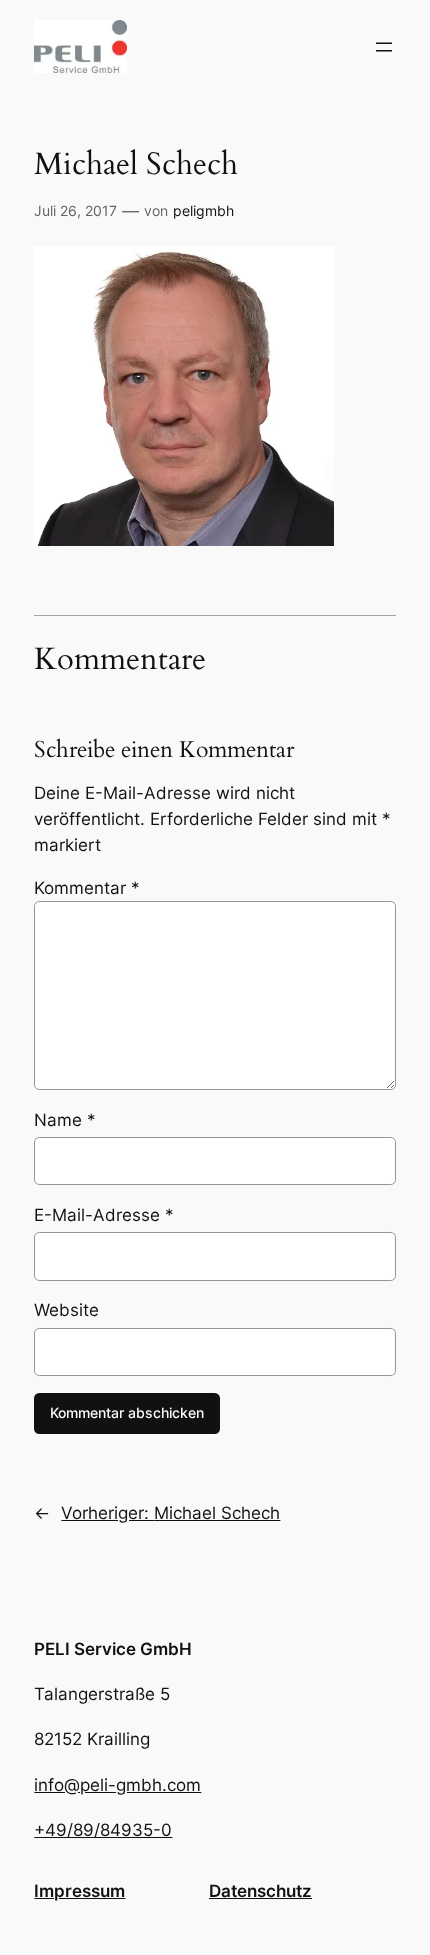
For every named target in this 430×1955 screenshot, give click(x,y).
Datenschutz (260, 1891)
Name (65, 1120)
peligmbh (203, 210)
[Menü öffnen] (384, 47)
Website (66, 1310)
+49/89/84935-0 (103, 1830)
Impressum (79, 1891)
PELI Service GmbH (113, 1649)
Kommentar (87, 888)
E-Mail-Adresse (104, 1215)
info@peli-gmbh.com (117, 1785)
